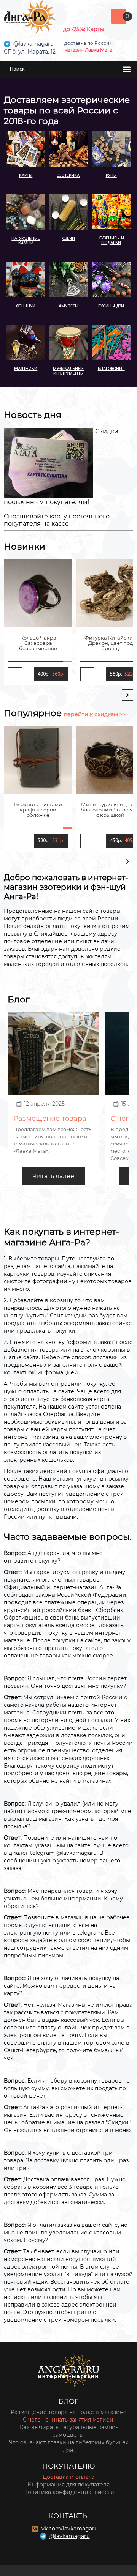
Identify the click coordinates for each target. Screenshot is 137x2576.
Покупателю (69, 2466)
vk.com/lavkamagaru (70, 2529)
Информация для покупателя (68, 2485)
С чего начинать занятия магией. (69, 2420)
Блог (68, 2401)
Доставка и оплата (68, 2477)
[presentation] (127, 695)
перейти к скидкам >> (95, 714)
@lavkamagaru (70, 2536)
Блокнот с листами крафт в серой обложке (38, 810)
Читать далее (53, 1176)
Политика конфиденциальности (69, 2492)
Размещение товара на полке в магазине (69, 2412)
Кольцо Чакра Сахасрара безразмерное (38, 643)
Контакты (69, 2516)
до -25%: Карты (84, 29)
